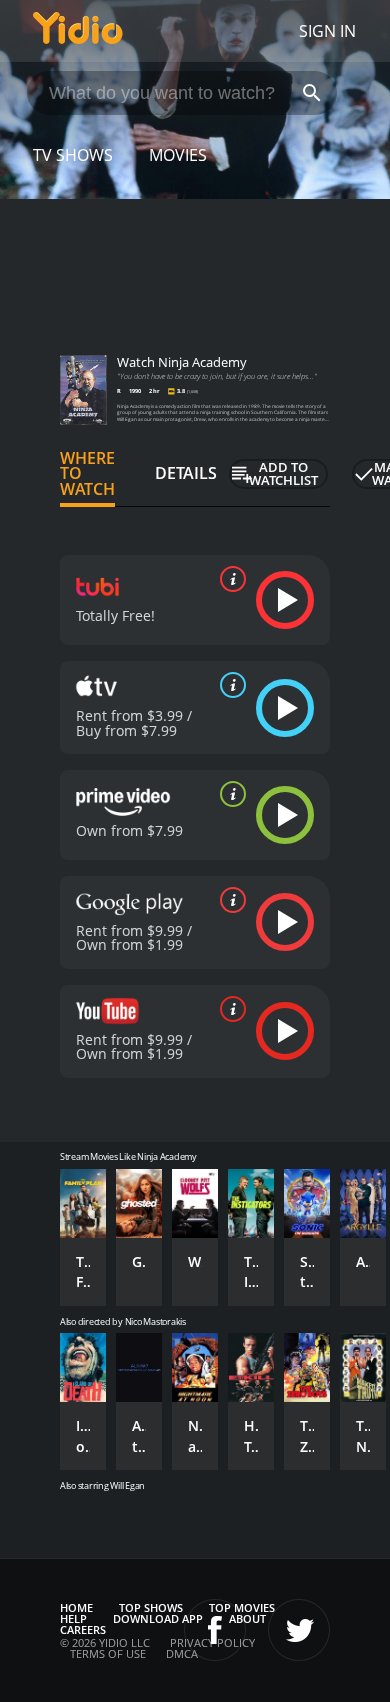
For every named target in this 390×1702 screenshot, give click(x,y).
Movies (178, 155)
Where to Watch (87, 474)
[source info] (229, 579)
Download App (158, 1618)
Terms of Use (108, 1653)
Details (186, 473)
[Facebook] (215, 1630)
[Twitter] (299, 1630)
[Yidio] (78, 31)
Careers (83, 1629)
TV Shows (73, 155)
